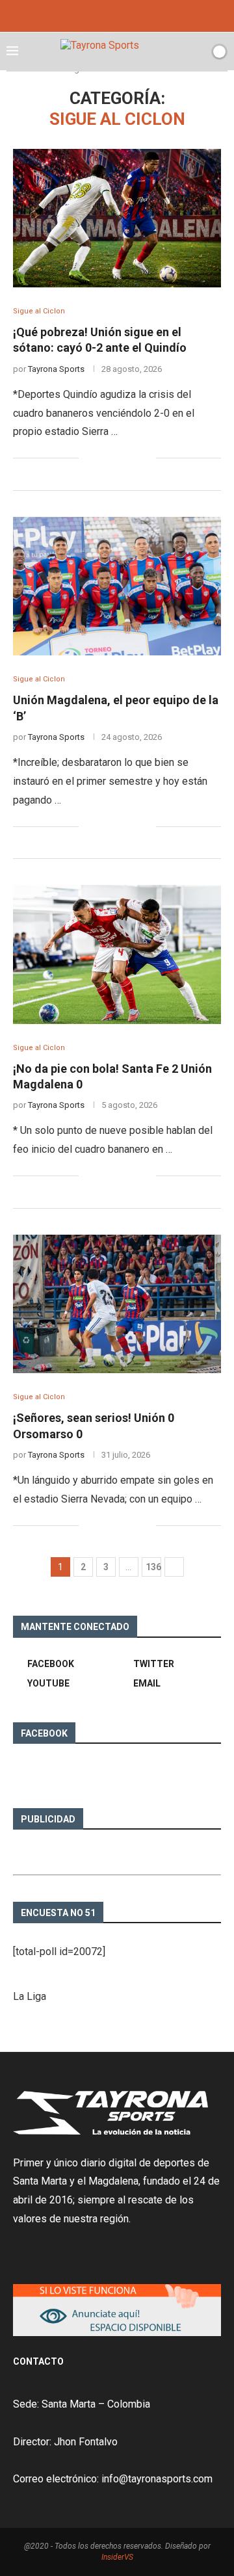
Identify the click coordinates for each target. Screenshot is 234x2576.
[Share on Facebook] (105, 458)
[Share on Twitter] (119, 458)
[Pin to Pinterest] (132, 458)
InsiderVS (117, 2557)
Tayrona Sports (56, 369)
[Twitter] (117, 15)
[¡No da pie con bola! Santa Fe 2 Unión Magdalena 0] (117, 954)
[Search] (197, 51)
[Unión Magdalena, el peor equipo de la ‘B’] (117, 586)
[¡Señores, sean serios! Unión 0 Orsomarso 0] (117, 1304)
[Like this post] (89, 458)
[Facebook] (99, 15)
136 (153, 1567)
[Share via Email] (146, 458)
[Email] (135, 15)
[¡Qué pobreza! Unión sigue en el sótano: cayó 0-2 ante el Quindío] (117, 218)
